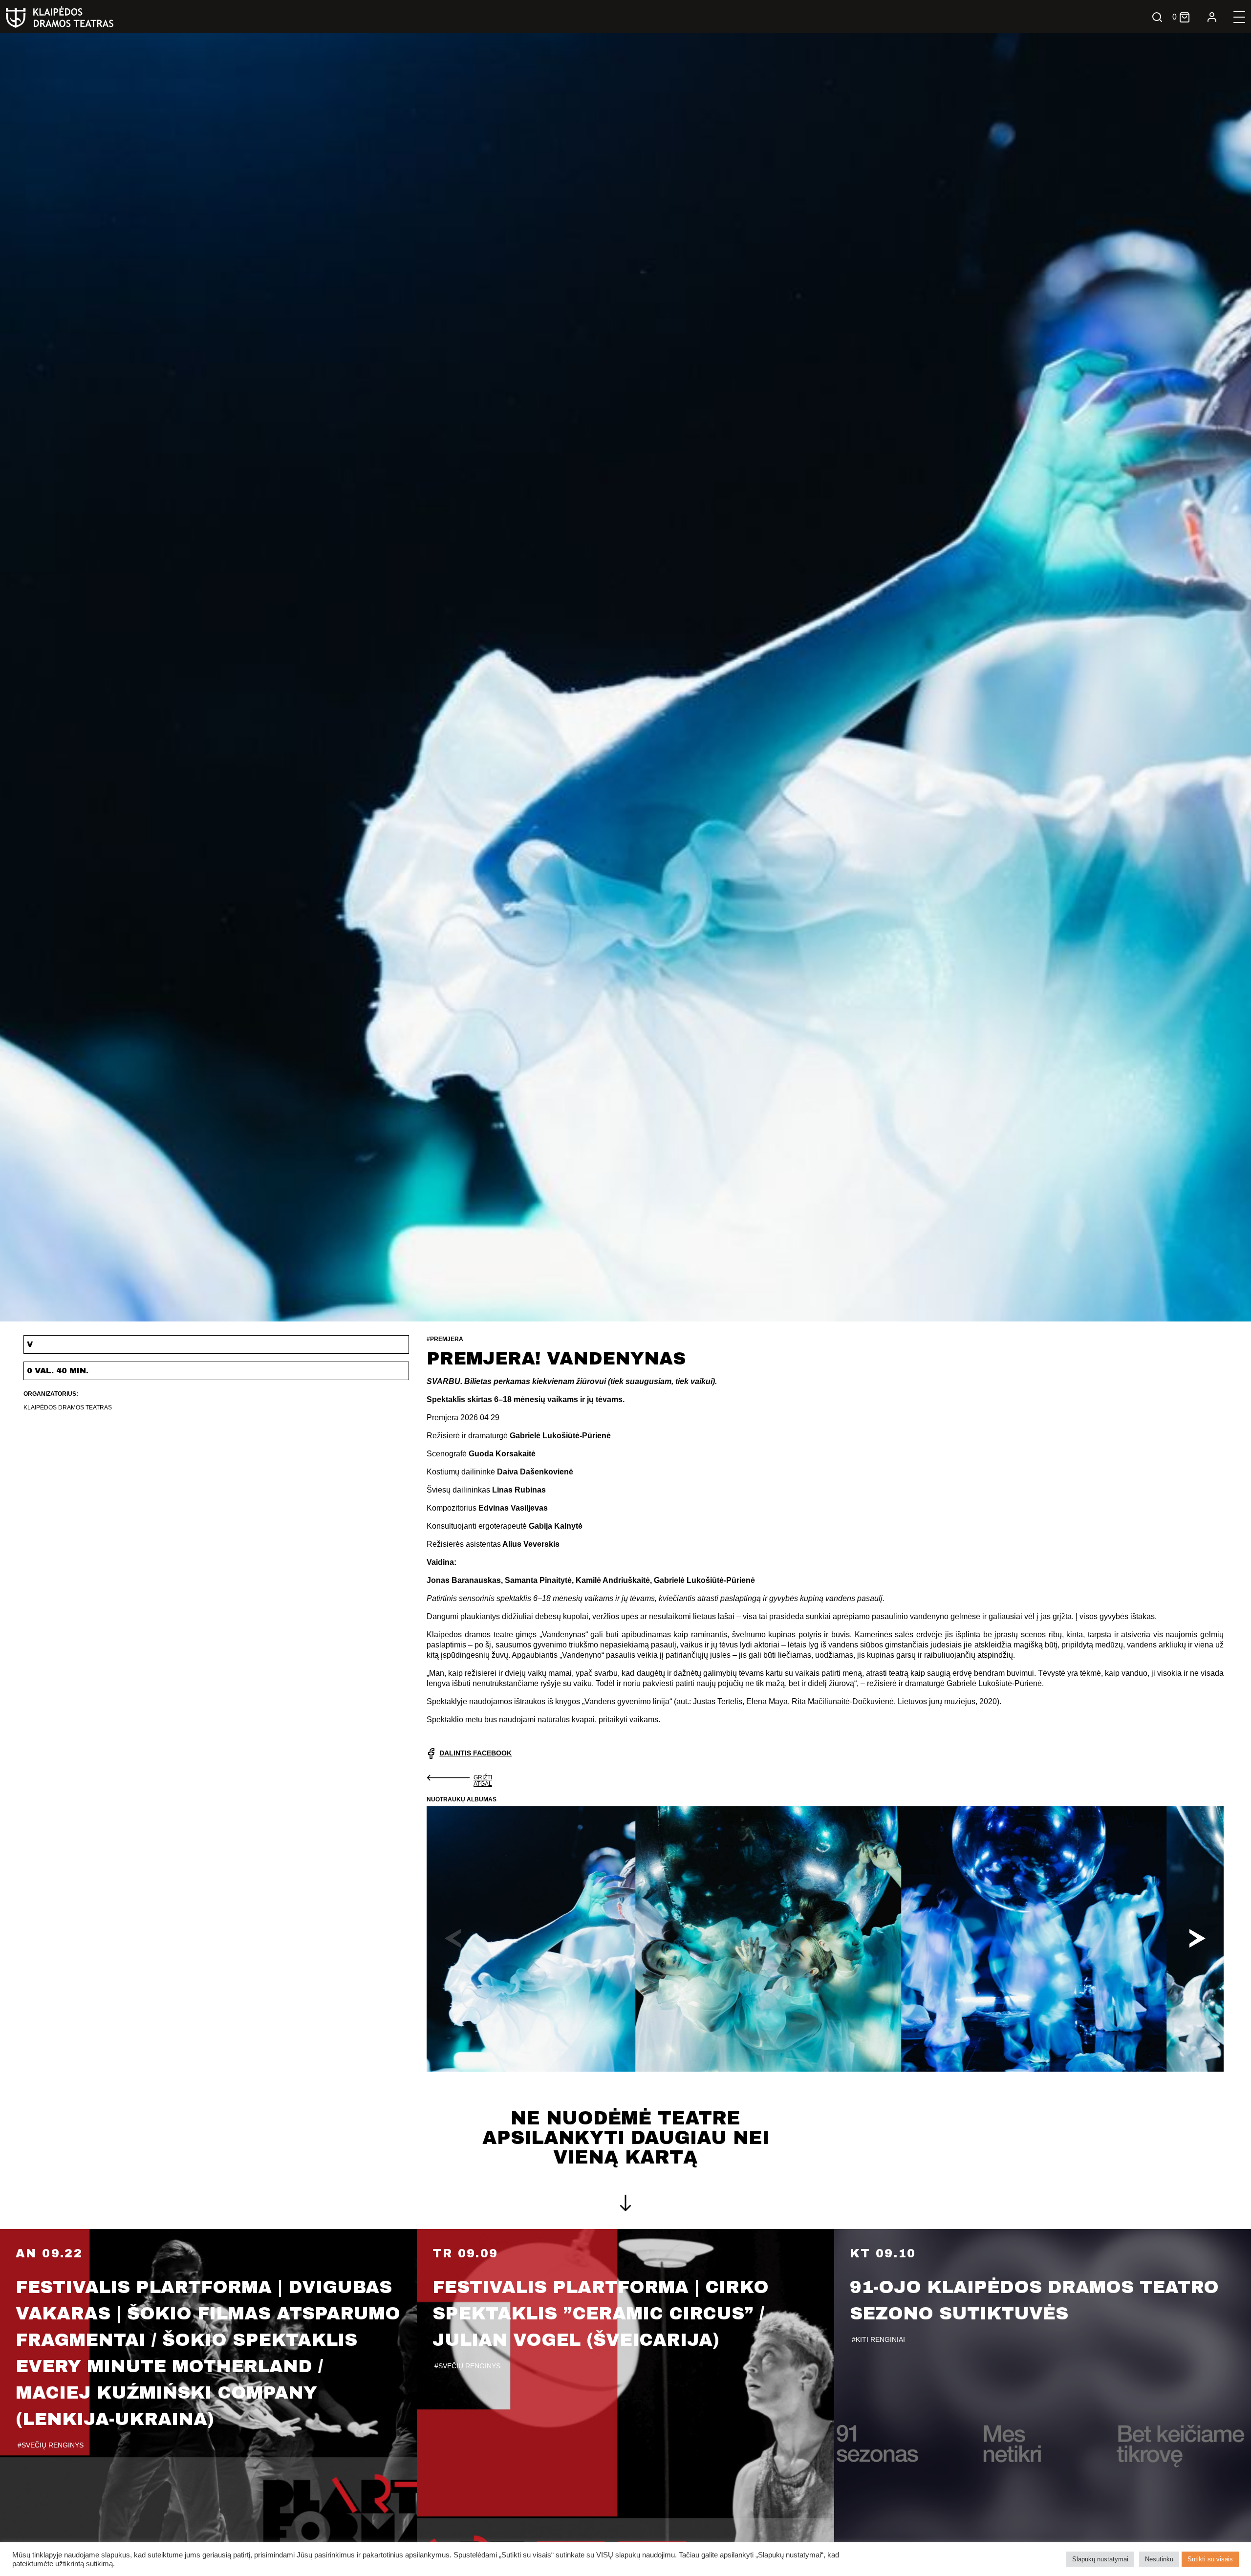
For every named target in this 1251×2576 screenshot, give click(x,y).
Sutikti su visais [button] (1210, 2559)
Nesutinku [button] (1159, 2559)
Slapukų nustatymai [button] (1100, 2559)
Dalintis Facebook (475, 1753)
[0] (1185, 17)
